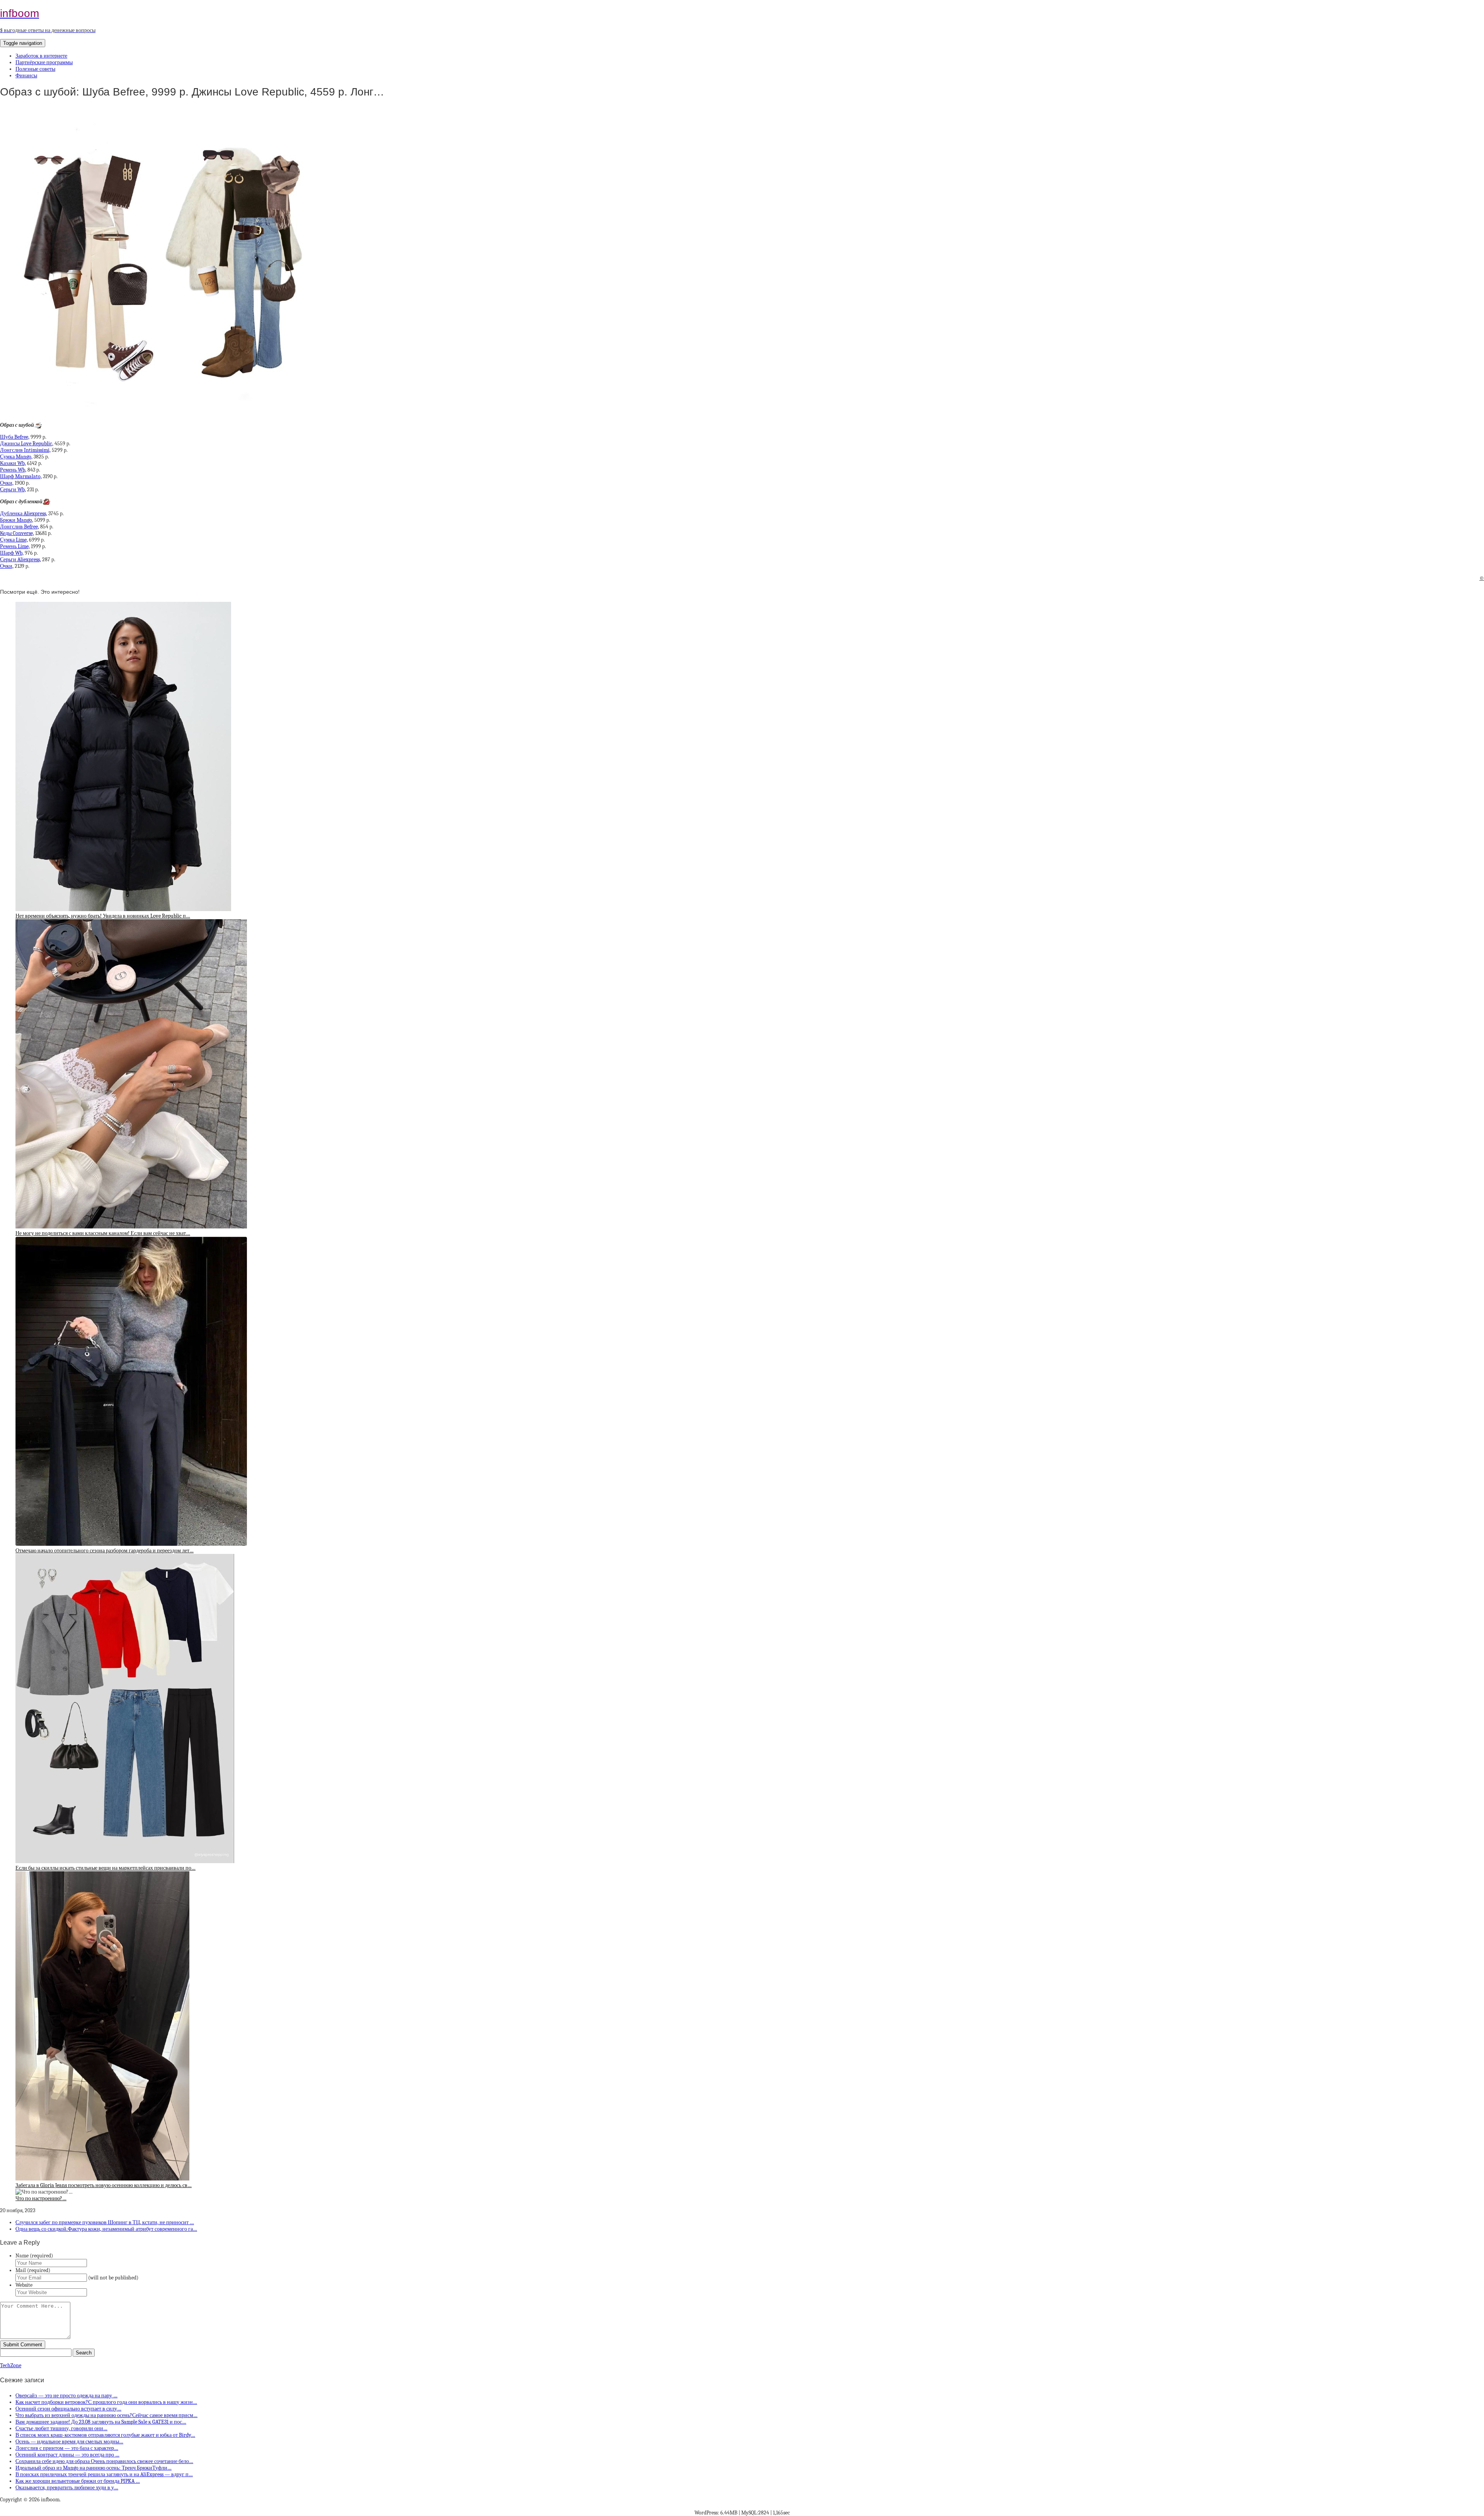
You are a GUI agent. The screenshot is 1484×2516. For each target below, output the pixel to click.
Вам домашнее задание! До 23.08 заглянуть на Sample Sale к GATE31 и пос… (101, 2422)
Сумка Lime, (14, 540)
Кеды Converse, (17, 533)
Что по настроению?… (41, 2198)
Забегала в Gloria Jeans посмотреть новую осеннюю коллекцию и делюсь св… (104, 2185)
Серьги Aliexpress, (20, 560)
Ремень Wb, (13, 470)
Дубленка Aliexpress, (24, 514)
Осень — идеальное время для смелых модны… (69, 2442)
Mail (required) (33, 2270)
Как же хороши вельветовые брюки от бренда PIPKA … (78, 2481)
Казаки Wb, (13, 463)
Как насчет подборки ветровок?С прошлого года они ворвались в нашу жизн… (106, 2402)
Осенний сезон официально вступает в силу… (68, 2409)
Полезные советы (35, 69)
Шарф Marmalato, (21, 476)
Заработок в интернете (41, 56)
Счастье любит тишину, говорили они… (61, 2428)
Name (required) (34, 2256)
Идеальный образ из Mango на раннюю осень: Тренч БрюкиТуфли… (94, 2468)
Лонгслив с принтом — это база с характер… (67, 2448)
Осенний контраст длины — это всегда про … (67, 2455)
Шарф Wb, (12, 553)
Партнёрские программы (44, 62)
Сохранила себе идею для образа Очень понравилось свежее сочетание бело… (104, 2461)
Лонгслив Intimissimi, (25, 450)
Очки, (7, 483)
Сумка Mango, (16, 457)
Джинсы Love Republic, (27, 444)
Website (24, 2285)
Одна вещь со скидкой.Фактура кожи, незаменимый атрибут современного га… (106, 2229)
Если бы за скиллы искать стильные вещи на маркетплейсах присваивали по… (106, 1868)
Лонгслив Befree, (20, 527)
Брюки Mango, (17, 520)
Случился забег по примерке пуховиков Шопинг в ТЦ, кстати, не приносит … (105, 2222)
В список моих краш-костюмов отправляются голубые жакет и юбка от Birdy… (105, 2435)
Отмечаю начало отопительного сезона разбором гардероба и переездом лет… (105, 1551)
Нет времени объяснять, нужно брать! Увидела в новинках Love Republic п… (103, 916)
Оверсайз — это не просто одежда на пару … (66, 2396)
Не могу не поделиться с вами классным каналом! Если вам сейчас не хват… (103, 1233)
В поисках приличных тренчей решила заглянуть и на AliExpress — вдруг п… (104, 2474)
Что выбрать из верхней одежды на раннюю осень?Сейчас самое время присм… (106, 2415)
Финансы (26, 76)
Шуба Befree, (15, 437)
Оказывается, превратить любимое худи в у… (67, 2488)
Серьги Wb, (13, 490)
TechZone (11, 2365)
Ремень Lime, (15, 546)
